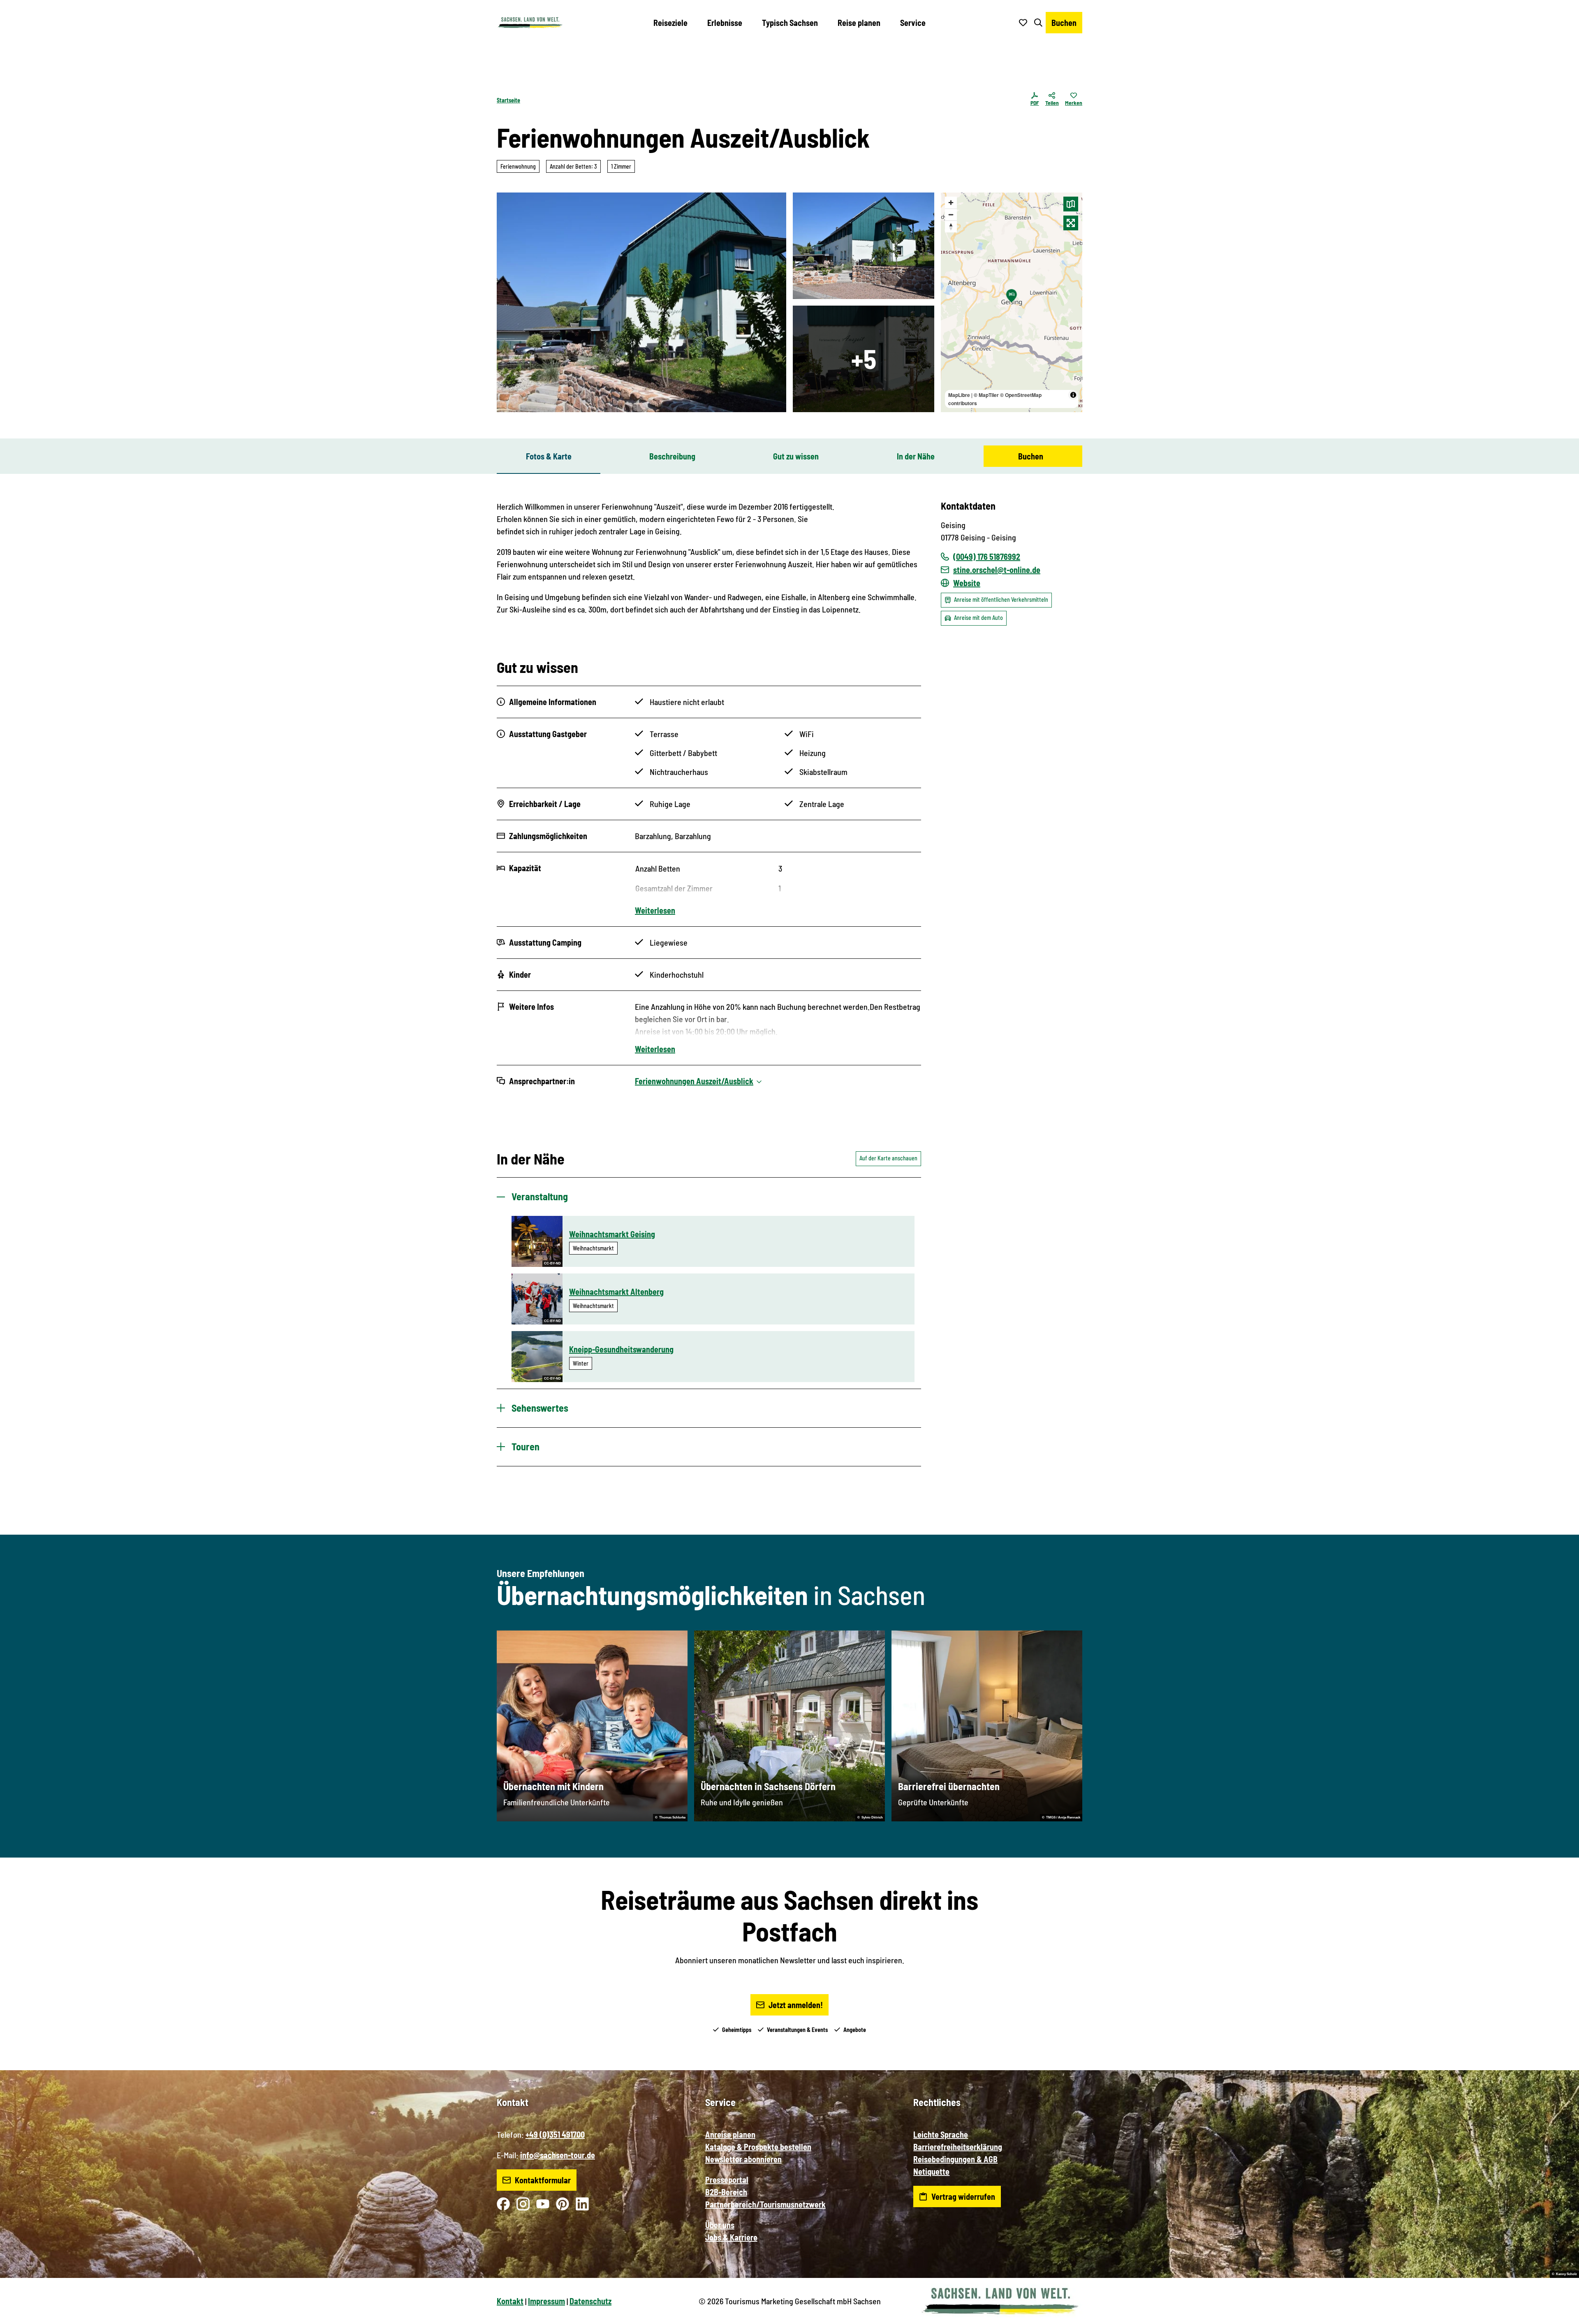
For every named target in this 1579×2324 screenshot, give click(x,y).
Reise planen (859, 23)
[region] (1012, 302)
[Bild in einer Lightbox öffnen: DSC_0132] (641, 302)
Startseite (508, 100)
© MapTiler (986, 395)
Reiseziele (670, 23)
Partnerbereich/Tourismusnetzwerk (765, 2204)
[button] (1559, 2314)
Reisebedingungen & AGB (955, 2159)
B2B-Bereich (726, 2192)
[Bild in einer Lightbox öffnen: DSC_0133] (864, 246)
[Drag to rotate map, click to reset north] (951, 226)
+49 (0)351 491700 (555, 2134)
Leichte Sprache (941, 2134)
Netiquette (931, 2171)
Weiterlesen (655, 910)
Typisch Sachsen (790, 23)
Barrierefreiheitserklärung (958, 2147)
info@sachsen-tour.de (558, 2155)
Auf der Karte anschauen (888, 1158)
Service (913, 23)
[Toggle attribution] (1073, 395)
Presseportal (727, 2180)
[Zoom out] (951, 215)
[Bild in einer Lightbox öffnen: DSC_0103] (864, 359)
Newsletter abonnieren (743, 2159)
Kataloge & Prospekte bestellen (758, 2147)
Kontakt (510, 2301)
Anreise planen (730, 2134)
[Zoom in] (951, 203)
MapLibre (959, 395)
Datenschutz (590, 2301)
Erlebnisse (725, 23)
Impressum (546, 2301)
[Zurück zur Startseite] (530, 23)
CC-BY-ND (552, 1263)
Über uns (720, 2225)
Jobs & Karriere (731, 2237)
